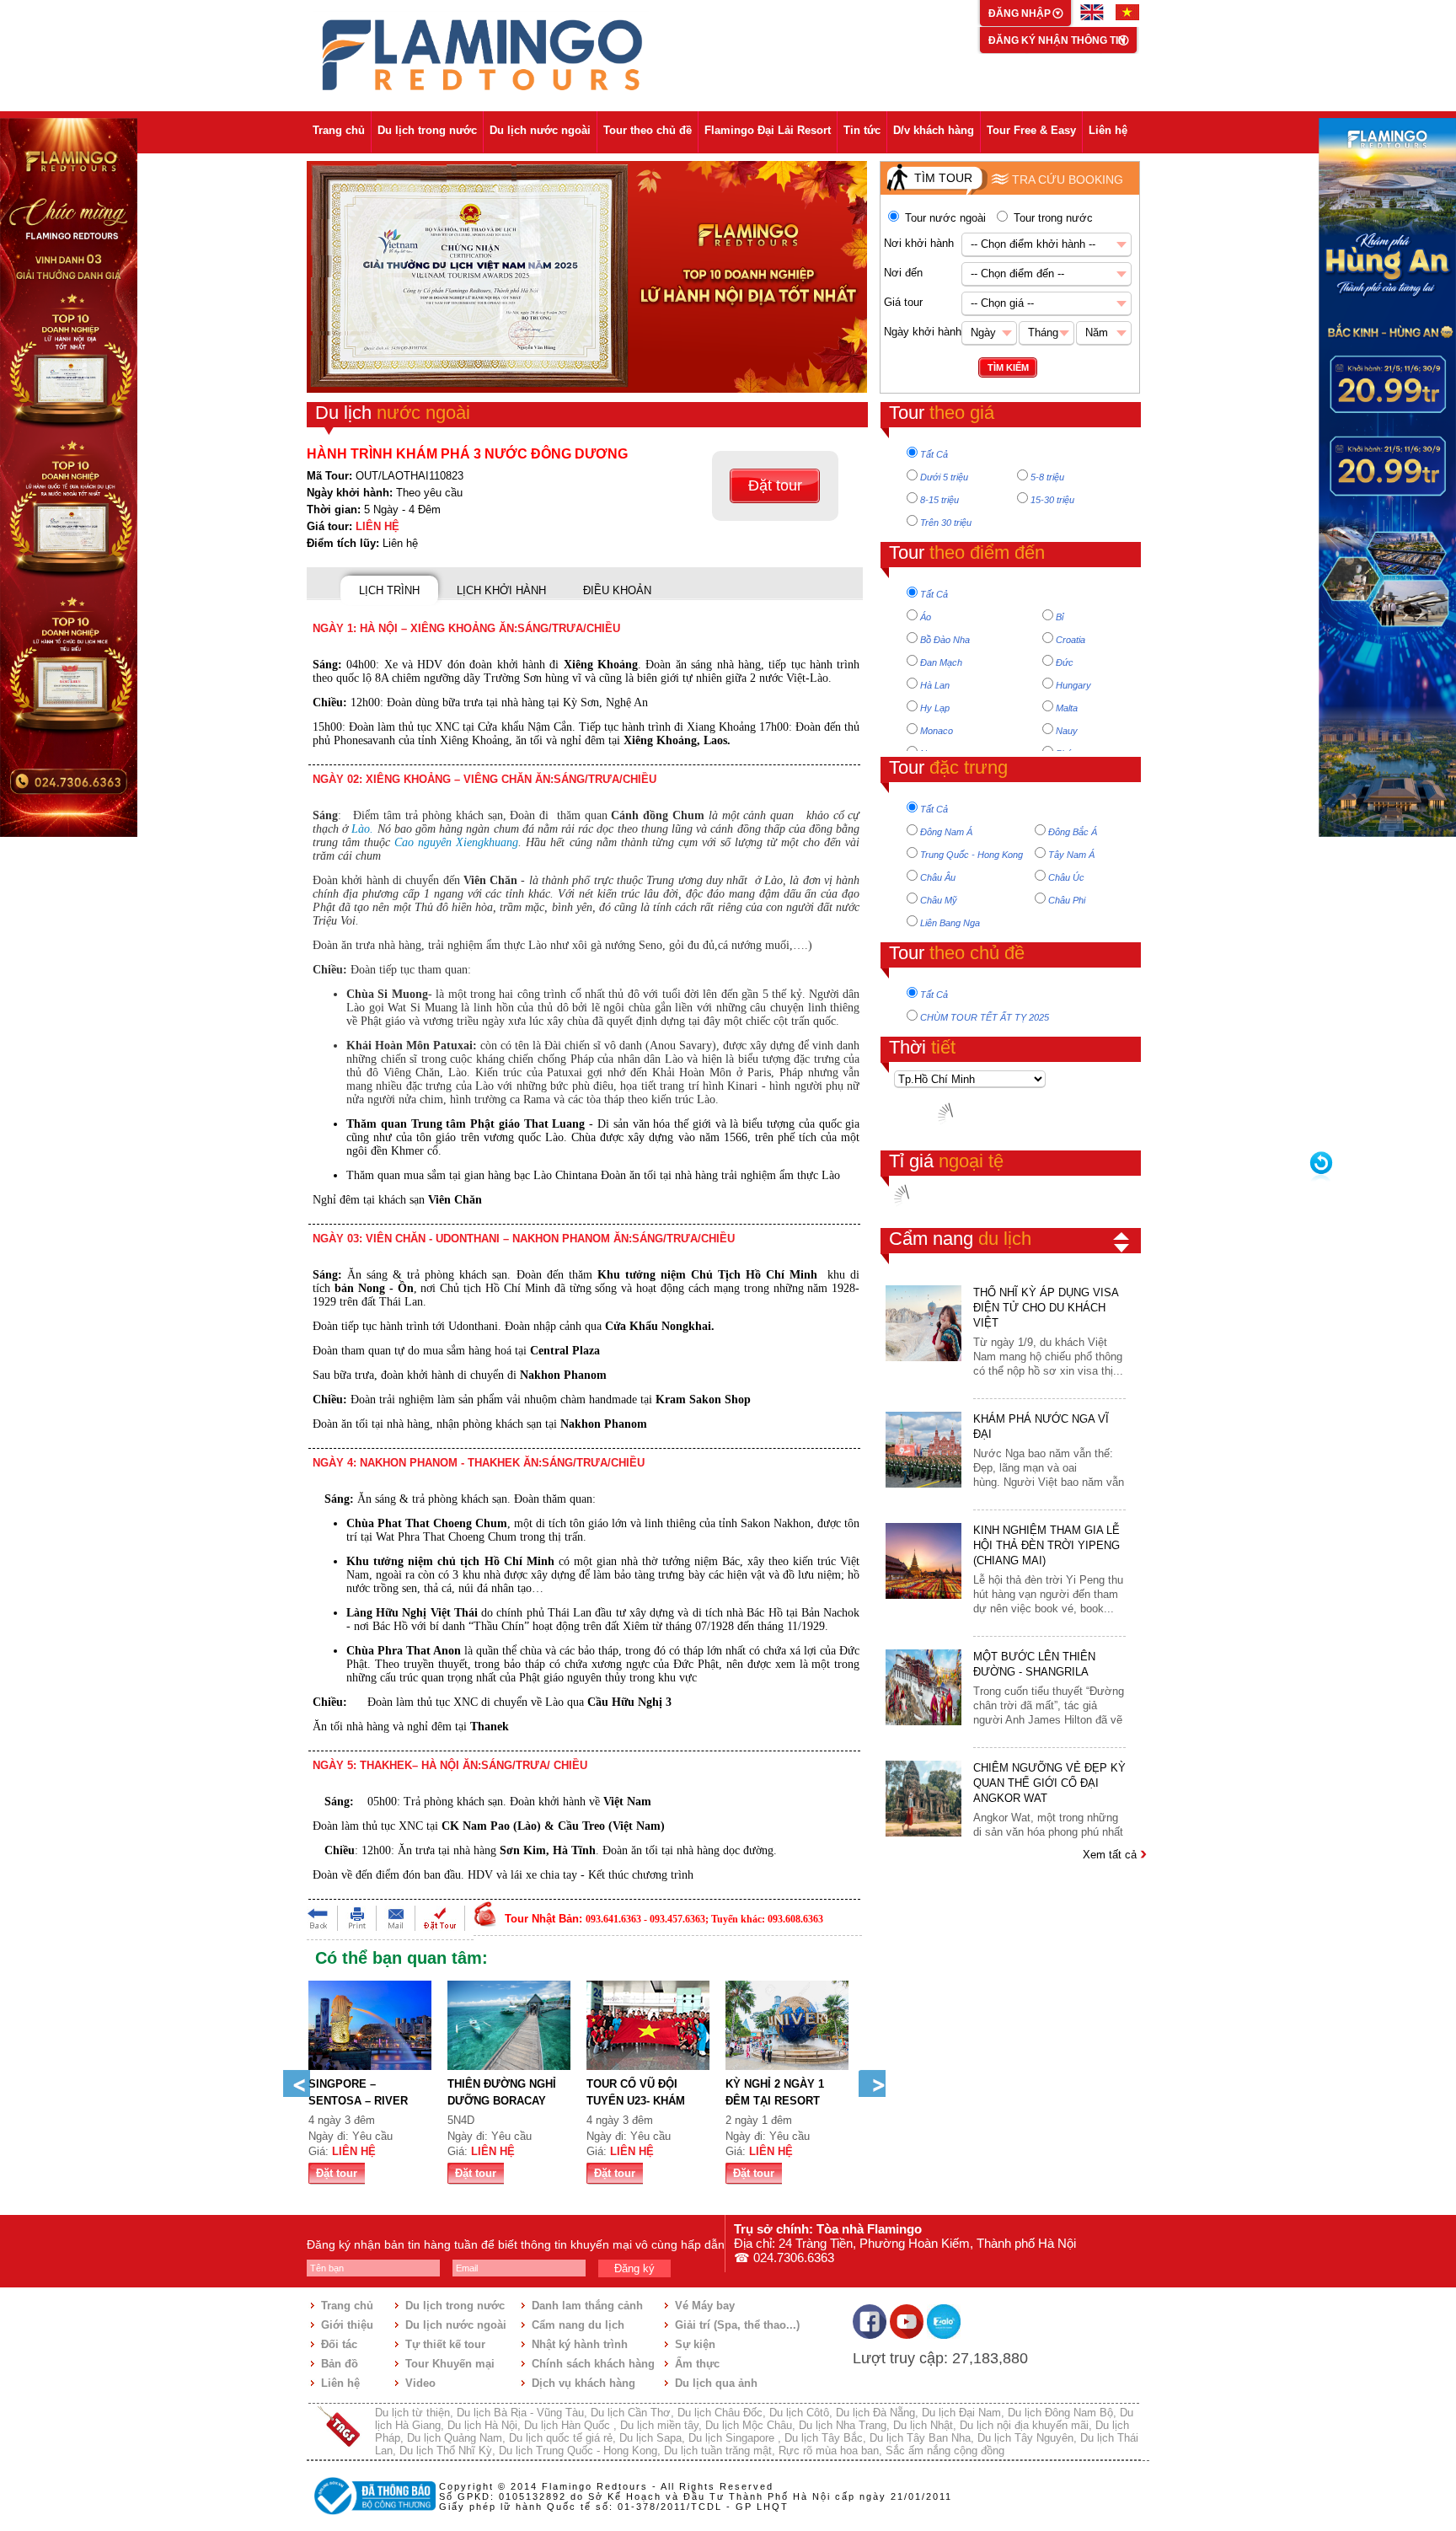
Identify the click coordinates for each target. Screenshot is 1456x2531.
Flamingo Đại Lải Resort (768, 130)
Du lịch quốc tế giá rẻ (561, 2438)
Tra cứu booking (1068, 180)
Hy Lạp (935, 708)
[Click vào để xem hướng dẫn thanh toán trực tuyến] (372, 2517)
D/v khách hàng (934, 130)
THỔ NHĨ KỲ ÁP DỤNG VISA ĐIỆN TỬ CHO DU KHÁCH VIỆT (1046, 1308)
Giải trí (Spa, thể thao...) (737, 2325)
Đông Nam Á (946, 832)
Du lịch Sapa (650, 2438)
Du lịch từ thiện (412, 2413)
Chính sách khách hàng (593, 2364)
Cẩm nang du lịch (578, 2325)
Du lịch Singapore (733, 2438)
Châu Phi (1067, 900)
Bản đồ (340, 2364)
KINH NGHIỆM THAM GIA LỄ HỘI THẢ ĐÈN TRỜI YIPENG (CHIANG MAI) (1046, 1545)
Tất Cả (934, 454)
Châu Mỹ (939, 900)
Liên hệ (1108, 130)
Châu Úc (1066, 877)
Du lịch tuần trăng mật (718, 2451)
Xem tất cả (1111, 1855)
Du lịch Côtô (799, 2413)
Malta (1067, 708)
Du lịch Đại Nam (961, 2413)
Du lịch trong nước (427, 130)
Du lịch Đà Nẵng (875, 2413)
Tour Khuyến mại (450, 2364)
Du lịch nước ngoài (540, 130)
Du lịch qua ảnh (716, 2383)
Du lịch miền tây (659, 2425)
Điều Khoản (617, 590)
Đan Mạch (941, 662)
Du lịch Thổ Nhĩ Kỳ (446, 2451)
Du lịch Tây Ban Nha (920, 2438)
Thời (922, 1047)
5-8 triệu (1047, 477)
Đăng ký (634, 2268)
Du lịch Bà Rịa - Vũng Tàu (520, 2413)
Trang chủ (339, 130)
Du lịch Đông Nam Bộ (1060, 2413)
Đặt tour (775, 485)
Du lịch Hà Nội (482, 2425)
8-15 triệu (939, 500)
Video (420, 2383)
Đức (1065, 662)
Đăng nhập (1021, 13)
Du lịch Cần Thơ (631, 2413)
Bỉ (1060, 617)
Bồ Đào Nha (945, 640)
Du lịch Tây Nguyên (1025, 2438)
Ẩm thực (697, 2364)
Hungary (1073, 685)
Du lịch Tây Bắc (824, 2438)
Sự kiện (695, 2344)
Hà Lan (935, 685)
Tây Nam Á (1071, 855)
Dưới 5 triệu (944, 477)
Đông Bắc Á (1073, 832)
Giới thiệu (347, 2325)
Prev (297, 2083)
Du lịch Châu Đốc (720, 2413)
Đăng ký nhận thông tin (1057, 40)
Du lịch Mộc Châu (749, 2425)
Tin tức (862, 130)
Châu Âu (938, 877)
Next (872, 2083)
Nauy (1067, 731)
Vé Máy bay (705, 2306)
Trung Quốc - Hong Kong (972, 855)
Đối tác (339, 2344)
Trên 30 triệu (946, 523)
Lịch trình (389, 590)
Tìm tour (943, 178)
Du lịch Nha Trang (843, 2425)
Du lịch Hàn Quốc (569, 2425)
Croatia (1071, 640)
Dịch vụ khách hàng (583, 2383)
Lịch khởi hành (501, 590)
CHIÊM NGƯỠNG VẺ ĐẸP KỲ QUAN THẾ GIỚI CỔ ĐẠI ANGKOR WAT (1049, 1783)
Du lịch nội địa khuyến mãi (1024, 2425)
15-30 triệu (1052, 500)
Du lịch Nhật (923, 2425)
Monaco (937, 731)
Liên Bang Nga (950, 923)
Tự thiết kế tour (445, 2344)
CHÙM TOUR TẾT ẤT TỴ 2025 (985, 1017)
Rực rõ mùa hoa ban (829, 2451)
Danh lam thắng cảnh (587, 2306)
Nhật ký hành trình (580, 2344)
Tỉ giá (946, 1161)
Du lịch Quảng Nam (455, 2438)
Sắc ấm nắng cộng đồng (945, 2451)
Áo (926, 617)
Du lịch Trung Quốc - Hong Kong (578, 2451)
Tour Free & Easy (1031, 130)
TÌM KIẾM (1008, 367)
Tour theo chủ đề (648, 130)
